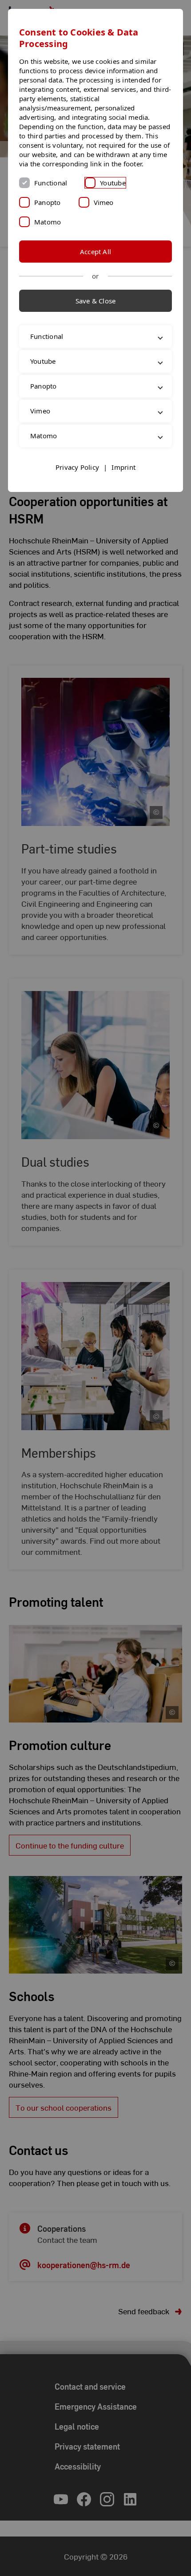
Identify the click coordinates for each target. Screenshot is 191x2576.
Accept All (95, 252)
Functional (51, 183)
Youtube (113, 183)
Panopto (48, 202)
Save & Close (96, 301)
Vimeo (104, 202)
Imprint (123, 476)
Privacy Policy (77, 476)
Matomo (48, 222)
